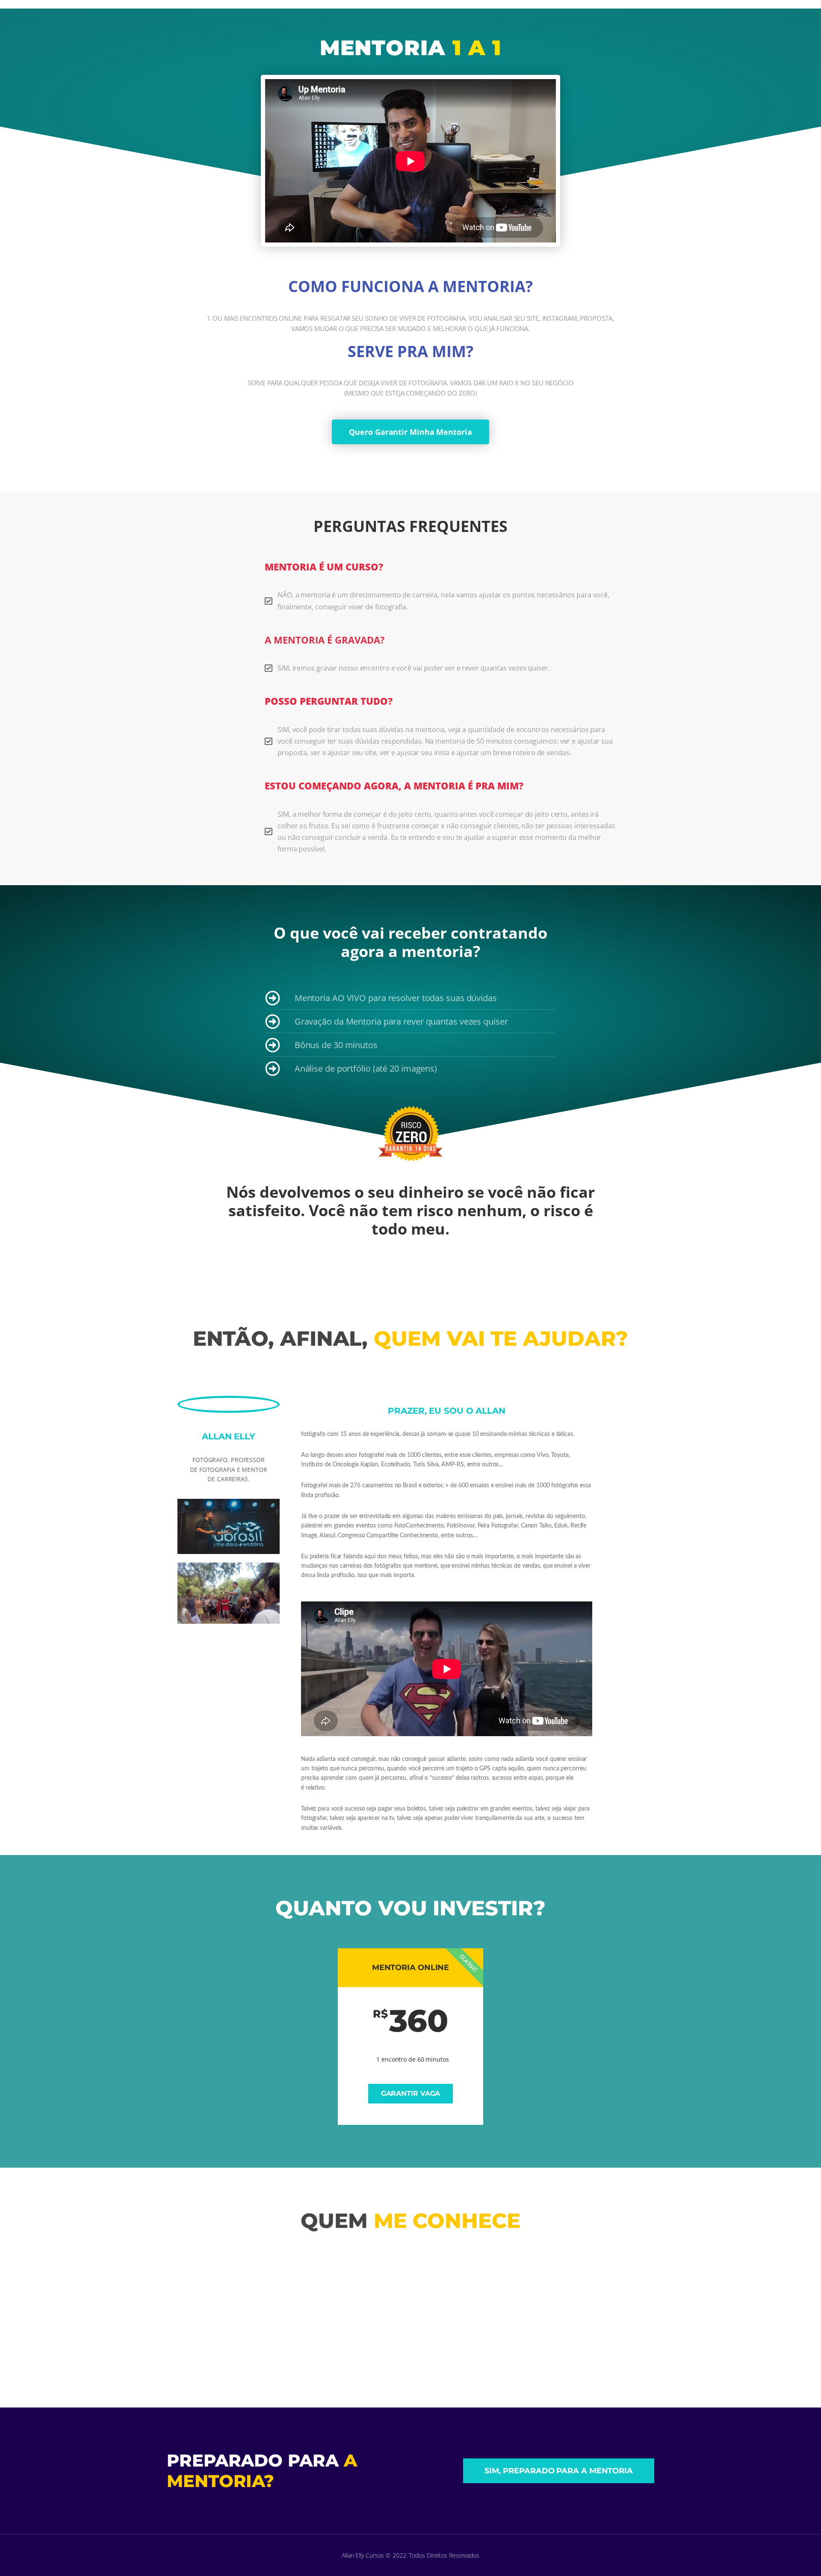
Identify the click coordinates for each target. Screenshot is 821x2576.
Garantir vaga (411, 2093)
